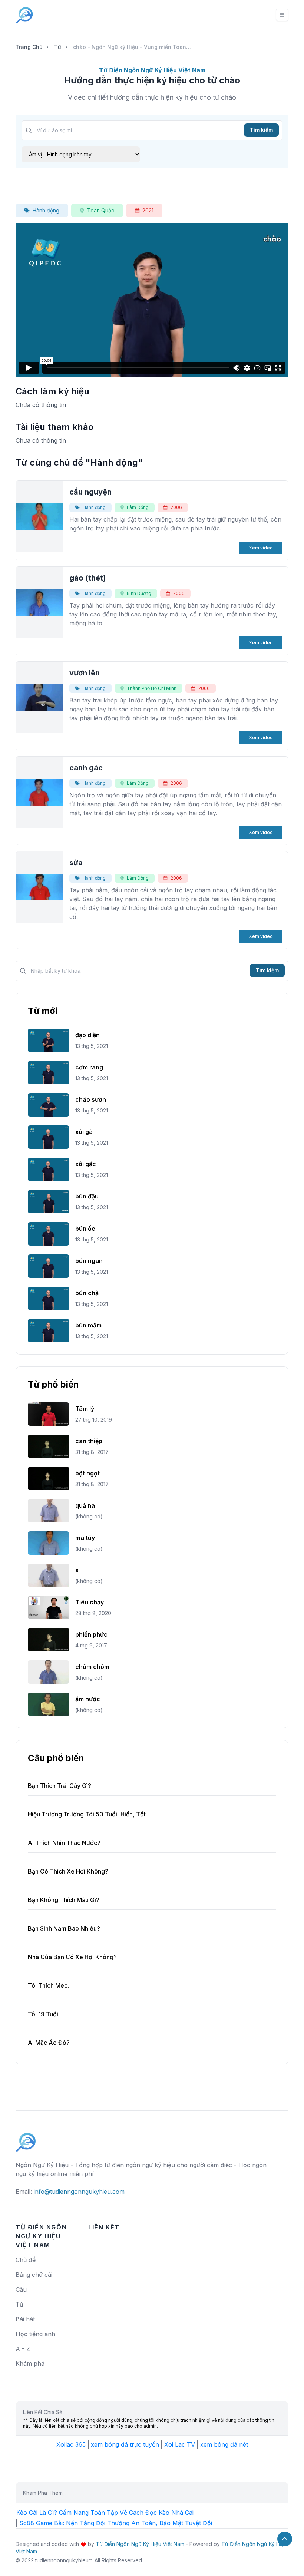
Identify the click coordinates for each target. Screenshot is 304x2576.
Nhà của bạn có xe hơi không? (72, 1957)
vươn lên (85, 673)
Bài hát (25, 2319)
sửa (76, 863)
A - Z (23, 2349)
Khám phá (30, 2364)
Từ (58, 47)
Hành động (46, 210)
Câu (21, 2289)
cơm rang (89, 1067)
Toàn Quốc (101, 210)
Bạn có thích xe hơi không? (68, 1871)
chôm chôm (92, 1667)
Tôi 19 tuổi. (44, 2014)
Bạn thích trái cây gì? (60, 1786)
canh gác (86, 768)
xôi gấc (86, 1164)
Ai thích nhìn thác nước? (64, 1843)
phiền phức (91, 1634)
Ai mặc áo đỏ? (49, 2043)
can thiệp (89, 1441)
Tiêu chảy (90, 1602)
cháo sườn (91, 1099)
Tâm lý (85, 1409)
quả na (85, 1505)
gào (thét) (88, 578)
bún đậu (87, 1196)
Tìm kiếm (261, 130)
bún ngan (89, 1261)
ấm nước (88, 1699)
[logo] (26, 2139)
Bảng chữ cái (34, 2275)
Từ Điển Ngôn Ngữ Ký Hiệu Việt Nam (140, 2544)
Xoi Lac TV (180, 2444)
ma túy (85, 1538)
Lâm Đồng (138, 507)
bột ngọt (87, 1473)
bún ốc (85, 1229)
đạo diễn (87, 1035)
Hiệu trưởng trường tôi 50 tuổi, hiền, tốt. (87, 1814)
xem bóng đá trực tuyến (125, 2444)
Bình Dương (139, 593)
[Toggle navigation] (282, 15)
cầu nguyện (90, 492)
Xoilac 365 (71, 2444)
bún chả (87, 1293)
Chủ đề (26, 2260)
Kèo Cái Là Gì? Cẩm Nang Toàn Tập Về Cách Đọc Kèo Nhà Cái (105, 2513)
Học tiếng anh (35, 2334)
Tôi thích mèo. (49, 1985)
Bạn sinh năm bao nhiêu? (64, 1928)
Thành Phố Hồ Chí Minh (152, 688)
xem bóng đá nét (224, 2444)
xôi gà (84, 1132)
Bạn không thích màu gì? (64, 1900)
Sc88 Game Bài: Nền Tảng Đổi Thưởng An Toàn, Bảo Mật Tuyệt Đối (116, 2523)
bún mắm (88, 1325)
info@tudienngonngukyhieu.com (79, 2192)
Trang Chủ (29, 47)
